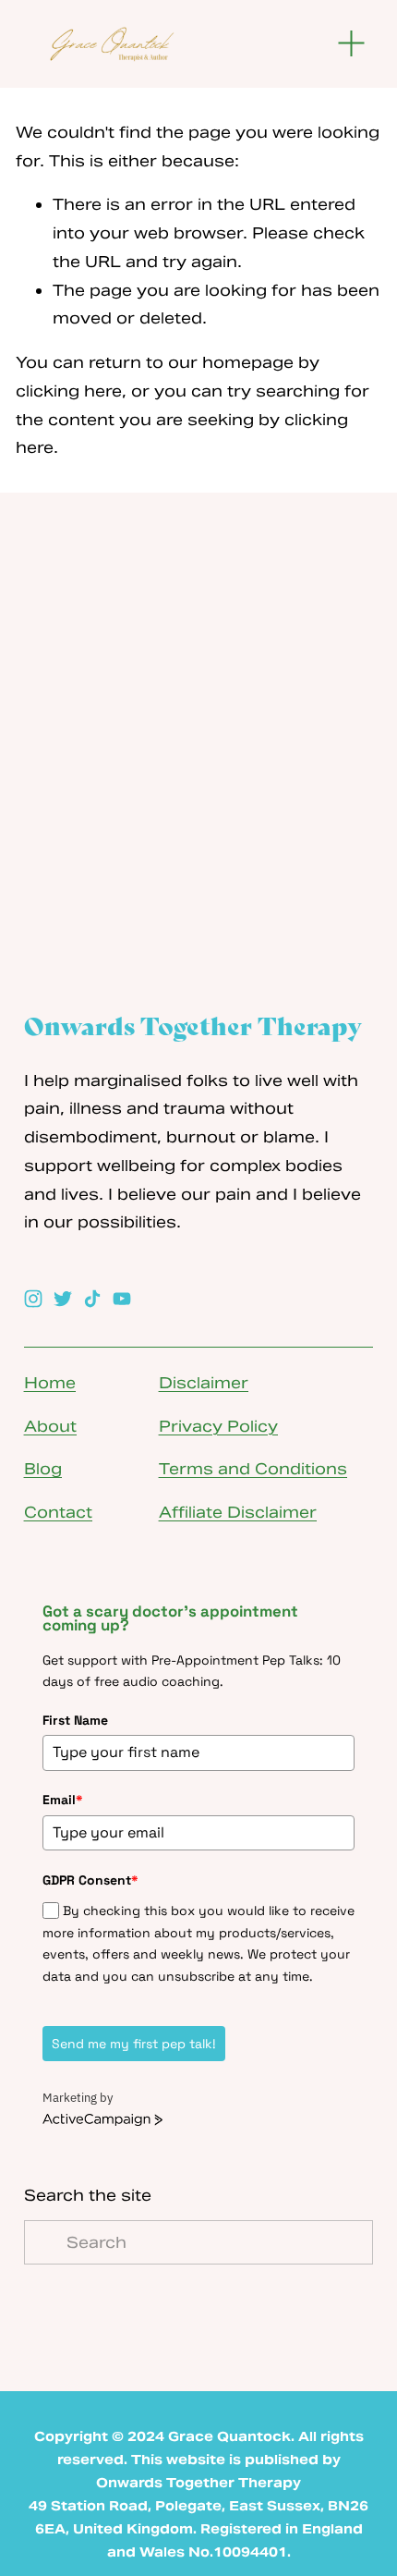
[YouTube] (122, 1299)
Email (63, 1800)
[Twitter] (63, 1299)
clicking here (69, 391)
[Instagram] (33, 1299)
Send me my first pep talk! (134, 2044)
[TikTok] (92, 1299)
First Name (75, 1720)
